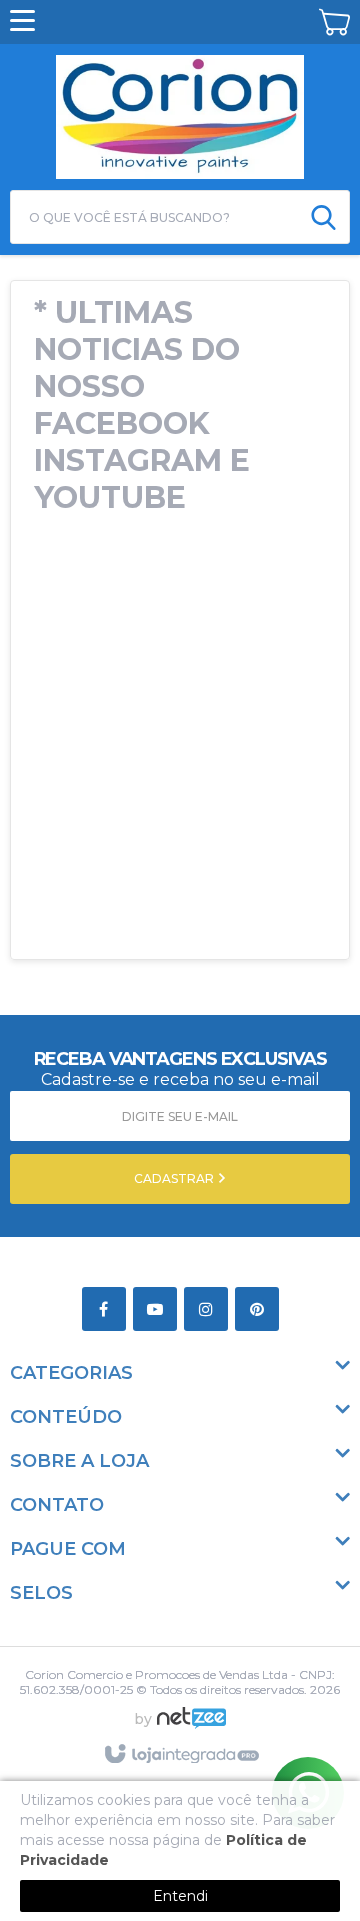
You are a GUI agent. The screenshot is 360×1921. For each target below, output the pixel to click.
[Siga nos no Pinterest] (260, 1310)
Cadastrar (175, 1178)
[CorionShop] (180, 114)
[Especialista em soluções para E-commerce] (191, 1726)
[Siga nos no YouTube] (158, 1310)
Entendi (180, 1896)
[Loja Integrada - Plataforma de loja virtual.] (180, 1755)
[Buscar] (323, 217)
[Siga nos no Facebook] (107, 1310)
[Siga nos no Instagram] (209, 1310)
